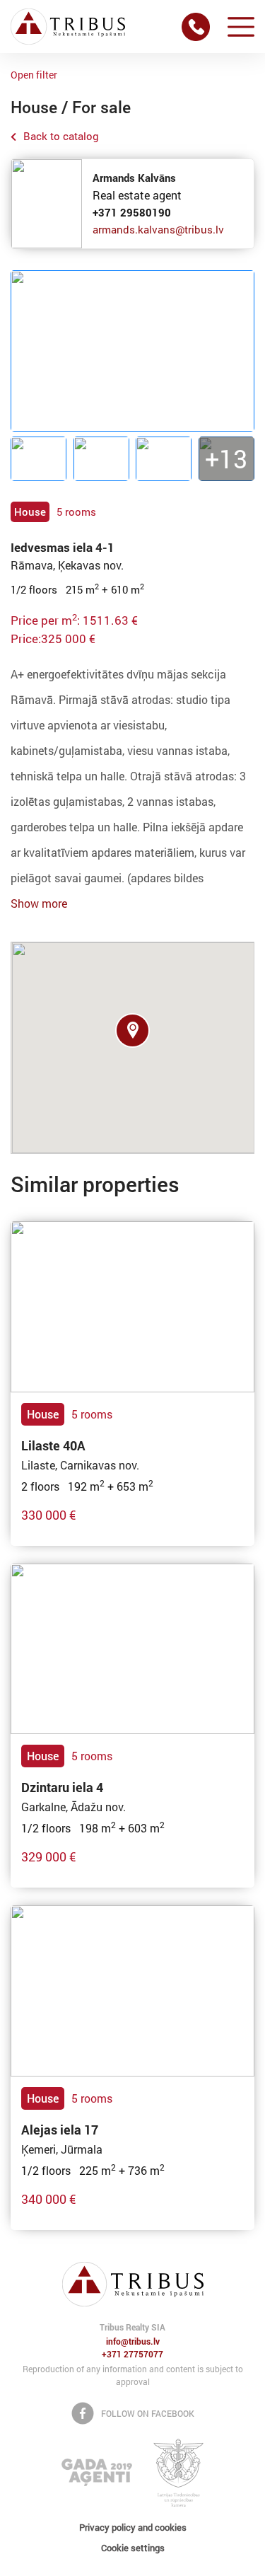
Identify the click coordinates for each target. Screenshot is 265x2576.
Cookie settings (133, 2548)
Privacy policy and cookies (133, 2527)
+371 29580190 (132, 212)
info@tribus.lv (133, 2342)
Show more (39, 903)
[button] (132, 1030)
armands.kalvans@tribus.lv (158, 229)
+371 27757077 (132, 2355)
